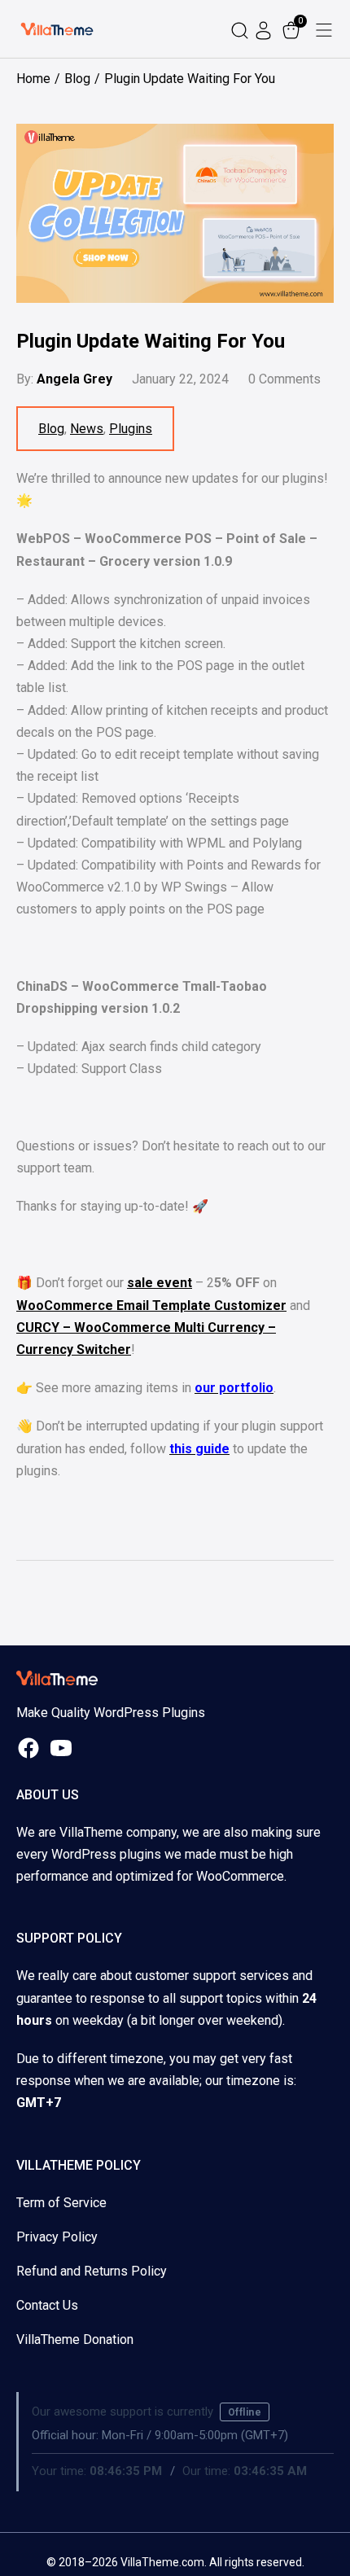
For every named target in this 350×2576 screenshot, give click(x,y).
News (87, 429)
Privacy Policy (57, 2237)
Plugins (131, 429)
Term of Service (61, 2203)
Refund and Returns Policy (92, 2271)
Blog (51, 429)
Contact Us (47, 2305)
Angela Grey (74, 379)
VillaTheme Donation (75, 2339)
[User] (265, 29)
